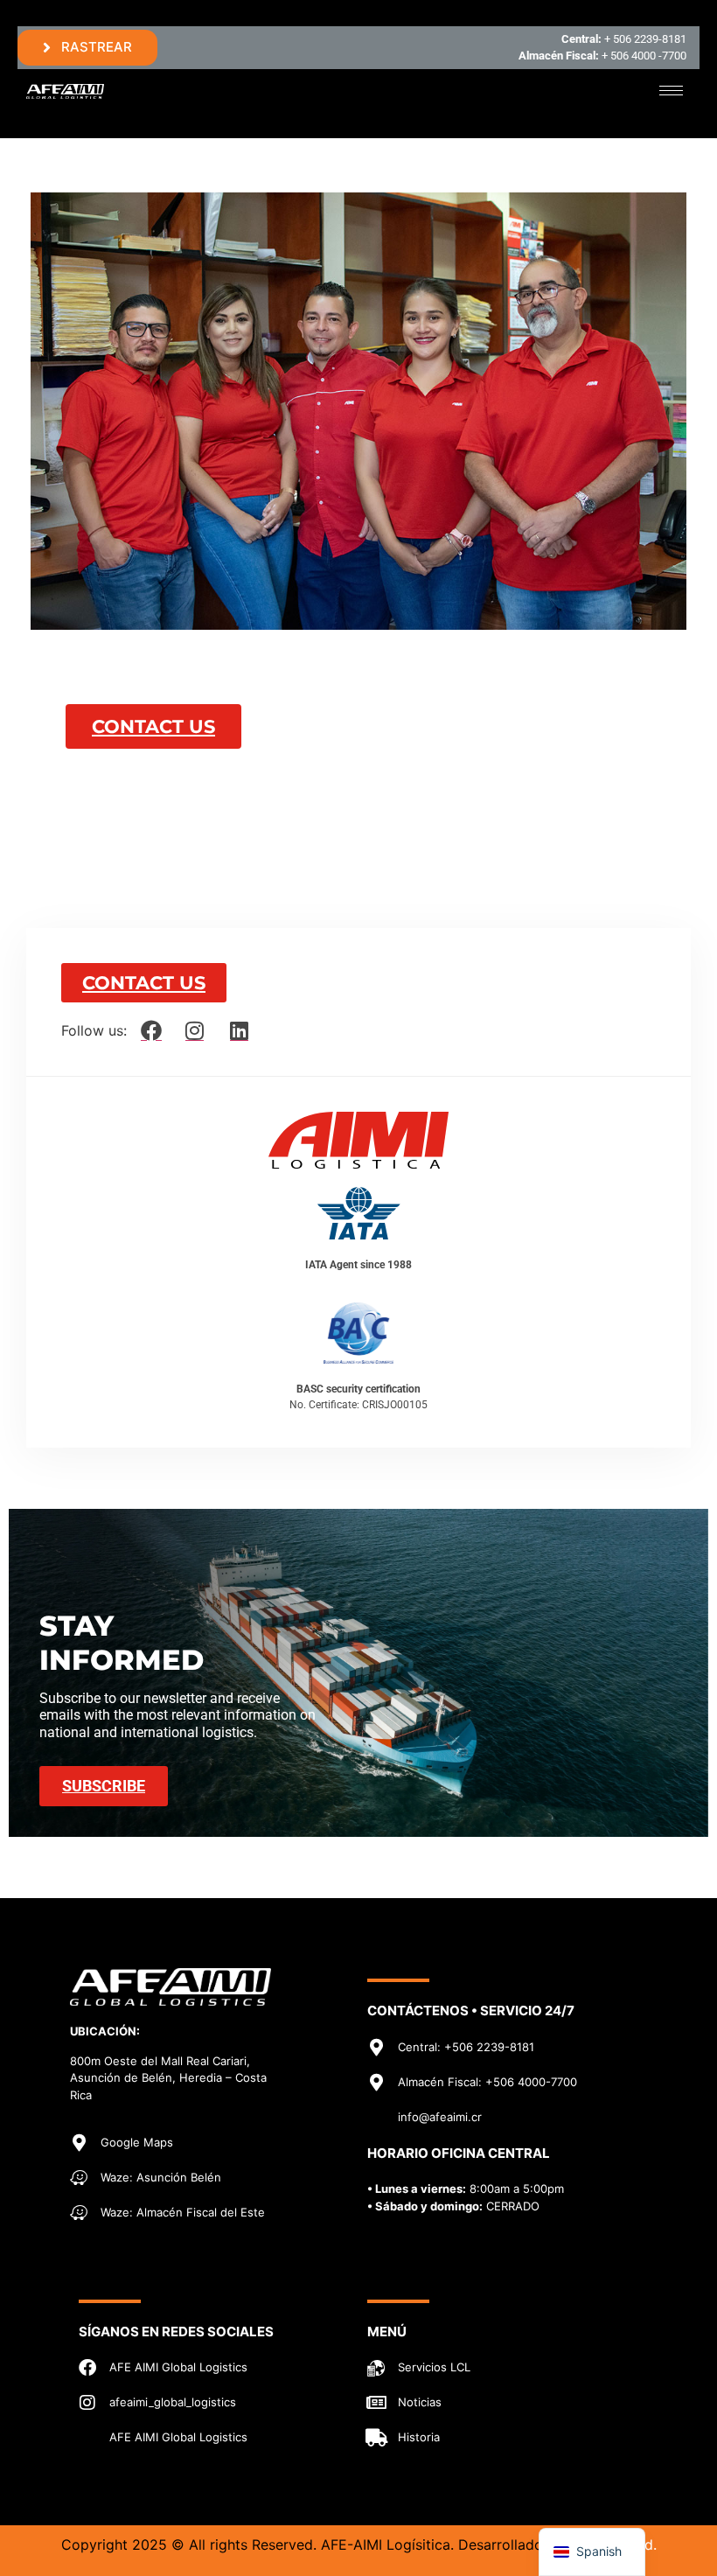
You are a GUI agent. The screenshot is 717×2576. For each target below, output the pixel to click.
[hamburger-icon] (671, 91)
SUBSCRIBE (104, 1786)
